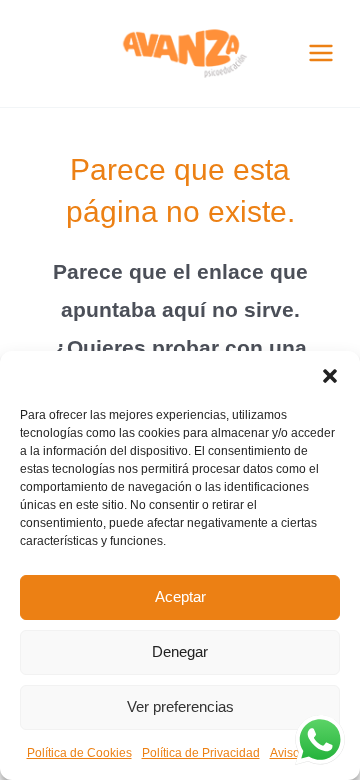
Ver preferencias (180, 706)
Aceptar (180, 596)
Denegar (180, 651)
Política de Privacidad (201, 753)
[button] (330, 376)
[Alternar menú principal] (321, 53)
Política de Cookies (79, 753)
